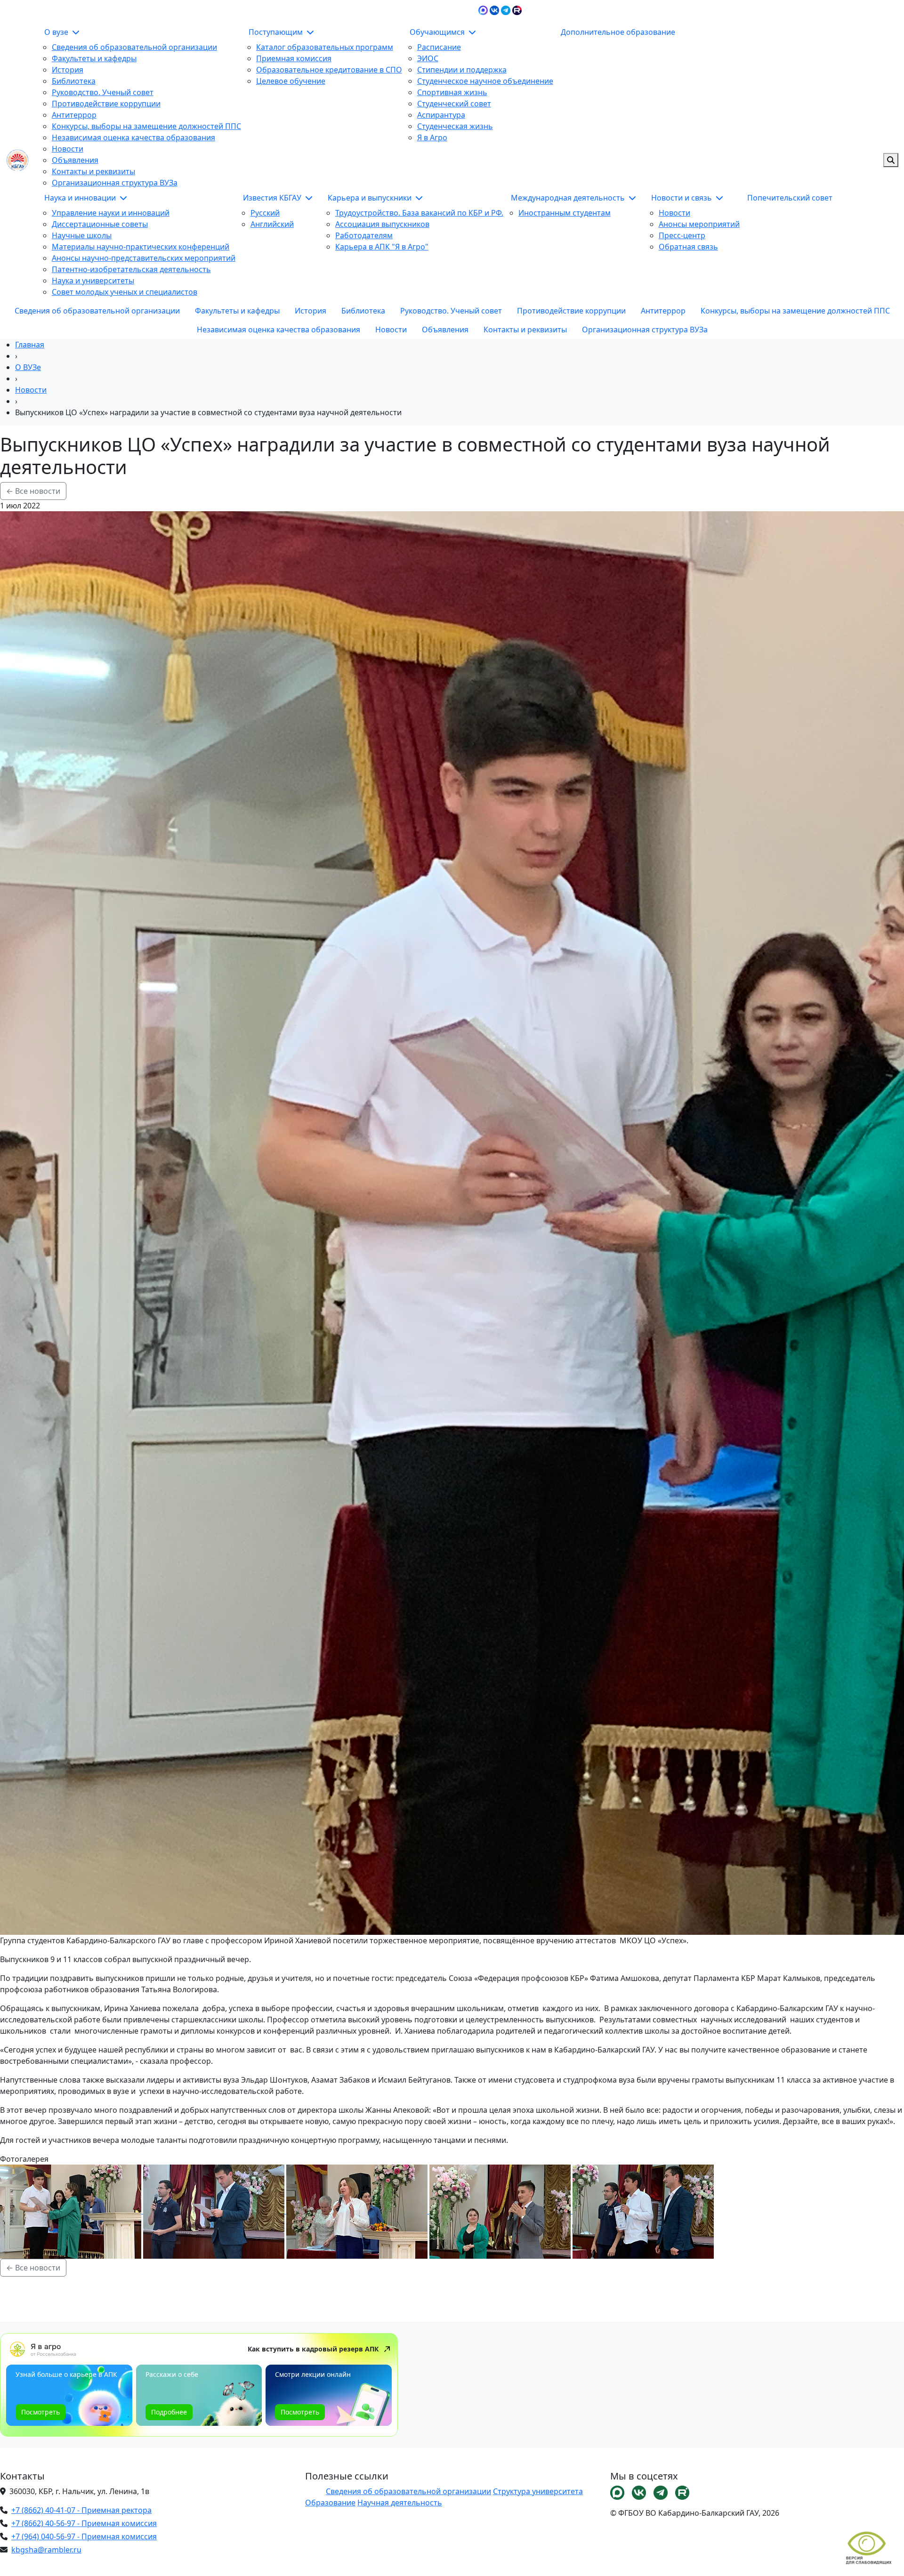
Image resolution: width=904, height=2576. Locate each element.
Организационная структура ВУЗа (115, 183)
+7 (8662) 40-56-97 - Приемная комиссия (84, 2523)
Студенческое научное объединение (485, 81)
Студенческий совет (454, 104)
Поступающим (277, 32)
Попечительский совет (790, 198)
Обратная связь (688, 247)
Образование (330, 2503)
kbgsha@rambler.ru (46, 2550)
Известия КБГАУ (273, 198)
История (68, 70)
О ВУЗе (28, 367)
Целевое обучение (291, 81)
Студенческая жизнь (455, 126)
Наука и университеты (93, 281)
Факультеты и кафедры (94, 58)
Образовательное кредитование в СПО (329, 70)
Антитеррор (74, 115)
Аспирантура (441, 115)
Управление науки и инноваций (111, 213)
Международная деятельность (569, 198)
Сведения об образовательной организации (134, 47)
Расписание (439, 47)
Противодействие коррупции (106, 104)
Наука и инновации (81, 198)
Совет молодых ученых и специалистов (125, 292)
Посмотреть (40, 2412)
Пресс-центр (682, 235)
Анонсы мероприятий (699, 224)
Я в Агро (432, 137)
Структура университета (538, 2491)
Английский (272, 224)
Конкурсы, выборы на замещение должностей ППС (146, 126)
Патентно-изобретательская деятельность (131, 269)
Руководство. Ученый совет (103, 92)
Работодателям (364, 235)
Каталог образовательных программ (325, 47)
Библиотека (74, 81)
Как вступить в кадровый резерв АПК (313, 2349)
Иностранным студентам (565, 213)
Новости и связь (682, 198)
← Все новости (33, 491)
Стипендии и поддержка (462, 70)
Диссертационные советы (100, 224)
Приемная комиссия (294, 58)
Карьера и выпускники (371, 198)
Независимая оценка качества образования (133, 137)
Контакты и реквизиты (93, 171)
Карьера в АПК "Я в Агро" (382, 247)
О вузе (57, 32)
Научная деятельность (400, 2503)
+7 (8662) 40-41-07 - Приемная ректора (81, 2510)
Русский (265, 213)
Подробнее (169, 2412)
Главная (30, 345)
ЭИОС (737, 9)
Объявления (75, 160)
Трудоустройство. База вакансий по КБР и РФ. (419, 213)
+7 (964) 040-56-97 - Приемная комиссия (84, 2536)
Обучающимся (438, 32)
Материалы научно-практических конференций (141, 247)
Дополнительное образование (618, 32)
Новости (68, 149)
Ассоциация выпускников (382, 224)
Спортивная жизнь (452, 92)
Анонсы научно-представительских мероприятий (144, 258)
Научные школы (82, 235)
